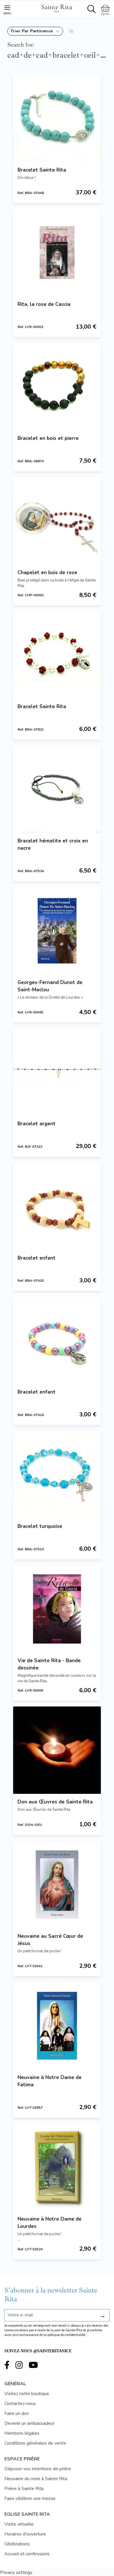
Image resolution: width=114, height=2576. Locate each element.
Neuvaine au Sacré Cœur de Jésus (50, 1940)
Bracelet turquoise (40, 1526)
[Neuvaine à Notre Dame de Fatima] (57, 2026)
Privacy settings (16, 2573)
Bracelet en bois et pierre (48, 438)
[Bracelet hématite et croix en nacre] (57, 789)
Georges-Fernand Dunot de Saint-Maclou (50, 986)
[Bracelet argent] (57, 1072)
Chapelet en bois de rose (47, 573)
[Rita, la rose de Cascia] (57, 253)
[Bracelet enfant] (57, 1206)
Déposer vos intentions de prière (38, 2469)
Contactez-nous (20, 2404)
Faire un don (17, 2413)
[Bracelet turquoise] (57, 1475)
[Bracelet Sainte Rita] (57, 118)
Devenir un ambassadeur (29, 2423)
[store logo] (56, 8)
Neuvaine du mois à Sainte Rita (36, 2479)
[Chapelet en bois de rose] (57, 521)
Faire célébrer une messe (30, 2499)
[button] (35, 31)
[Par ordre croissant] (71, 31)
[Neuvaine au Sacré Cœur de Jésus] (57, 1884)
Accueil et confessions (27, 2554)
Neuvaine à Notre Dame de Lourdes (50, 2223)
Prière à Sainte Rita (24, 2489)
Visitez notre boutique (27, 2394)
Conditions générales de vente (35, 2443)
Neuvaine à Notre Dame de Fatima (50, 2081)
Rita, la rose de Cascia (44, 304)
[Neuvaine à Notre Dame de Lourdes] (57, 2167)
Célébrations (17, 2544)
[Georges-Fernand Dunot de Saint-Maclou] (57, 931)
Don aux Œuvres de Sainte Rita (55, 1802)
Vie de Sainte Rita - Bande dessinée (49, 1664)
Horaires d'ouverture (25, 2534)
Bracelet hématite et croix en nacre (53, 844)
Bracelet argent (37, 1124)
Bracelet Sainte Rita (42, 170)
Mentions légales (22, 2433)
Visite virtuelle (19, 2524)
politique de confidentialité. (67, 2335)
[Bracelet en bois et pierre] (57, 387)
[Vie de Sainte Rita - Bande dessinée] (57, 1609)
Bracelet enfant (37, 1258)
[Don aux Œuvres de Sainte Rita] (57, 1750)
